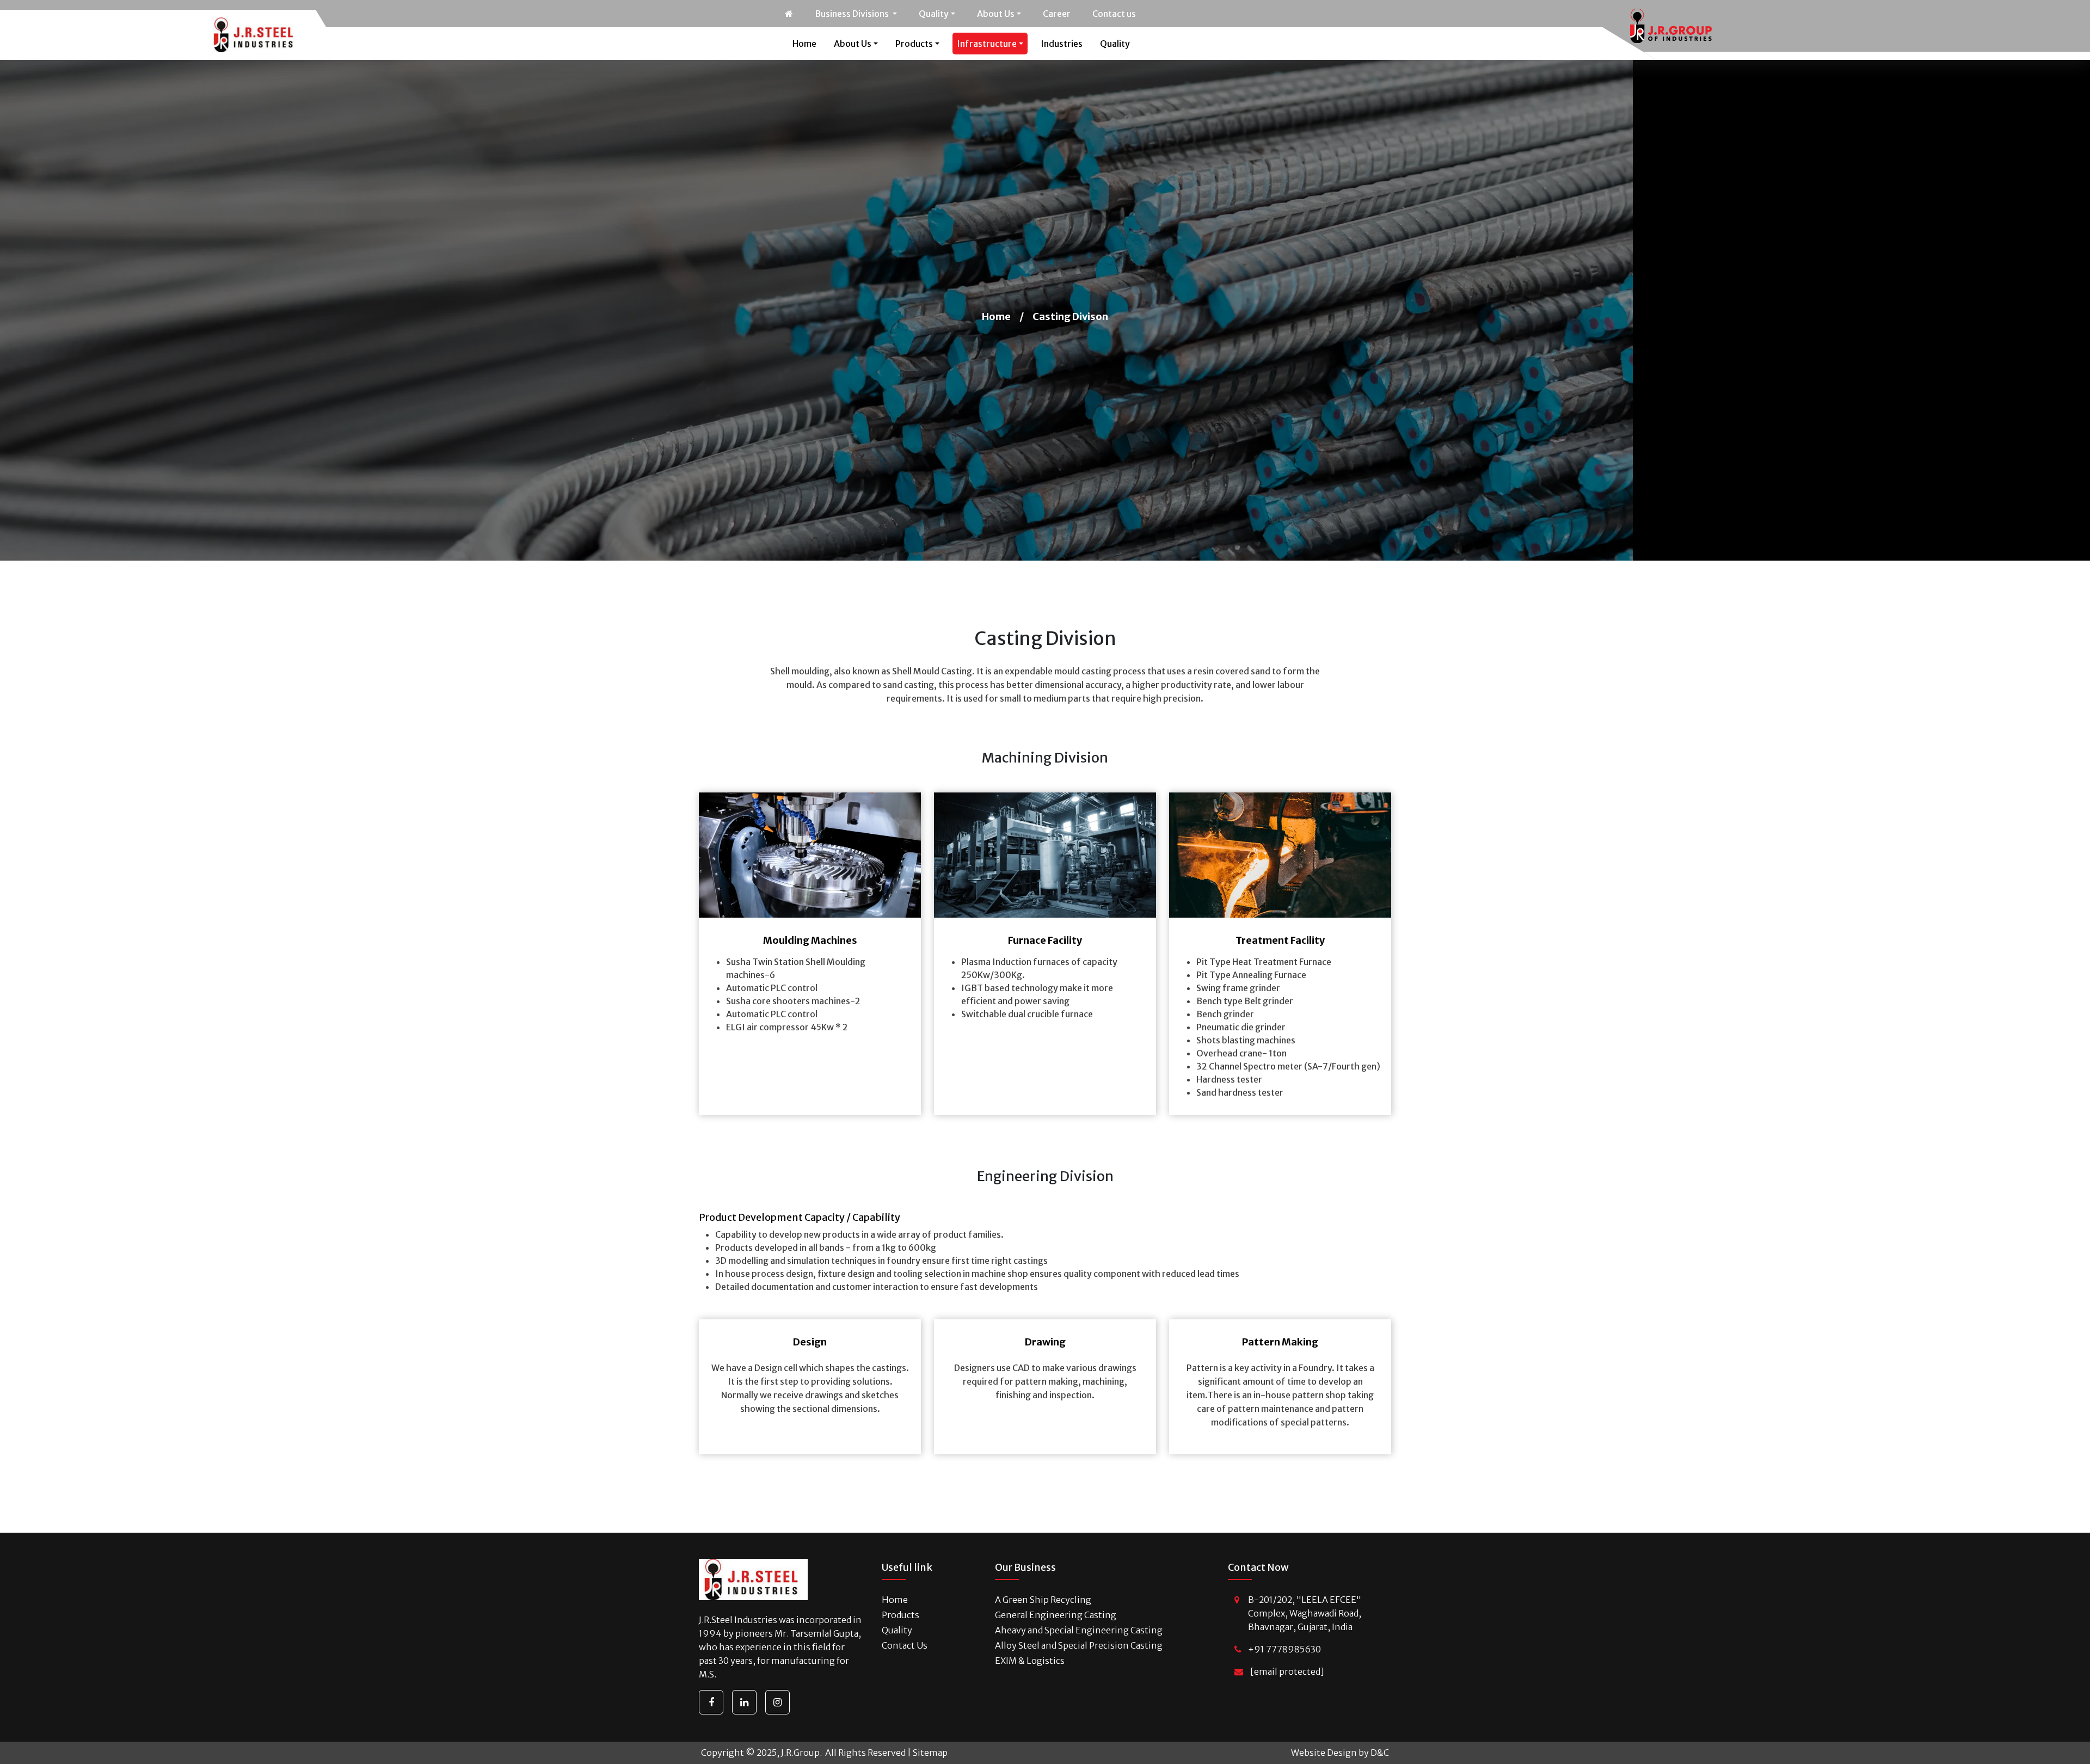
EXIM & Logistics (1030, 1661)
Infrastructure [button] (987, 44)
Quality (1115, 44)
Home (804, 44)
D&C (1380, 1753)
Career (1057, 14)
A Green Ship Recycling (1043, 1600)
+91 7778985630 (1284, 1649)
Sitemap (930, 1753)
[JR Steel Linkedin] (744, 1702)
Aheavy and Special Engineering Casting (1079, 1630)
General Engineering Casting (1056, 1615)
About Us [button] (996, 14)
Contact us (1114, 14)
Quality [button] (934, 14)
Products (900, 1615)
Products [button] (914, 44)
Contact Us (905, 1645)
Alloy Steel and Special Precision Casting (1079, 1645)
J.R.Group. (801, 1753)
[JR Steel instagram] (777, 1702)
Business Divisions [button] (853, 14)
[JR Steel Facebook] (711, 1702)
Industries (1062, 44)
